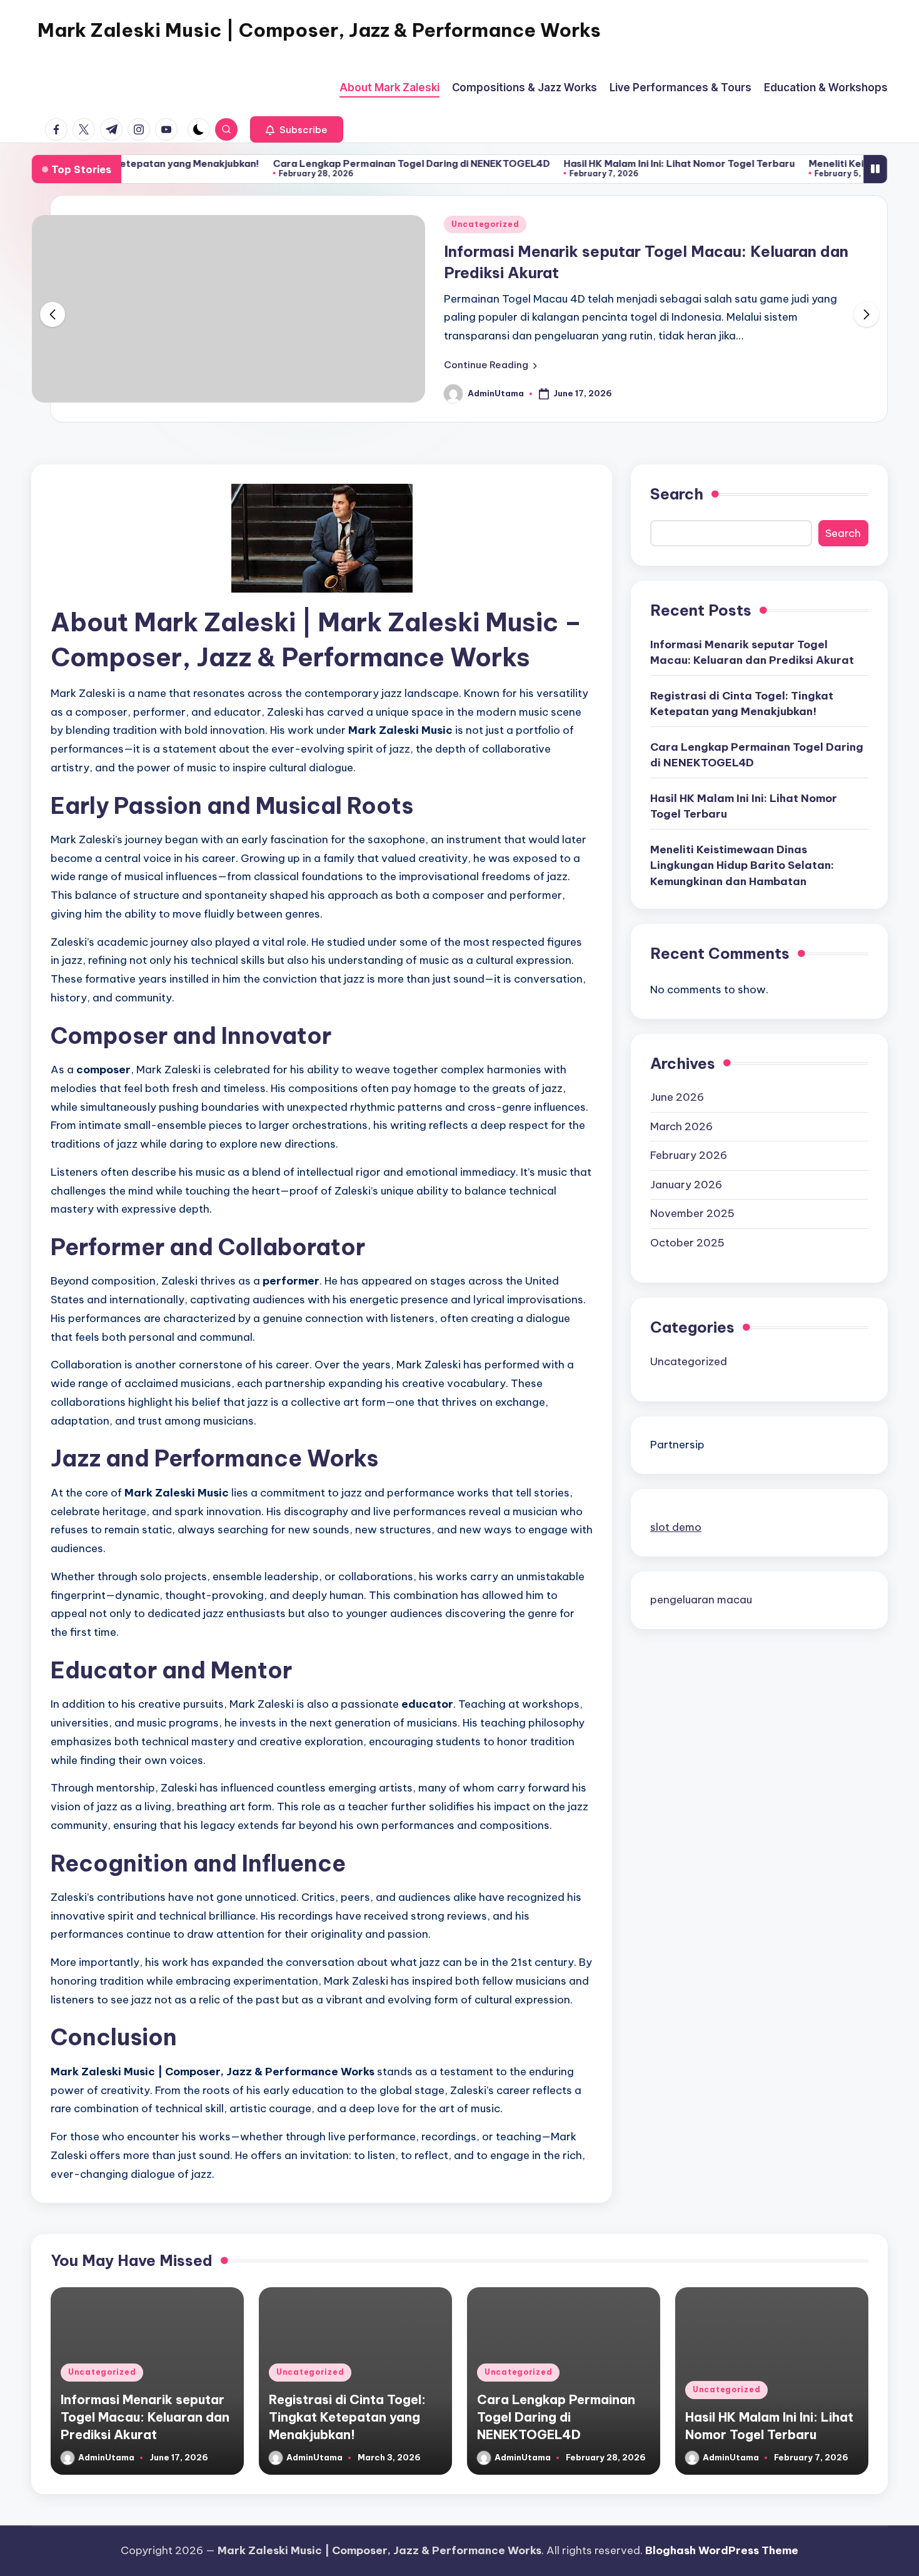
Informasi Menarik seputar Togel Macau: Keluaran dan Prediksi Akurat (752, 653)
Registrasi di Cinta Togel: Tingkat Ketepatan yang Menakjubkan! (742, 704)
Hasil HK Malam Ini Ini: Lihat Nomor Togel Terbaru (616, 163)
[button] (297, 129)
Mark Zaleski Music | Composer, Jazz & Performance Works (319, 30)
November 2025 (692, 1213)
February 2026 (689, 1155)
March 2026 (681, 1126)
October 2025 (687, 1243)
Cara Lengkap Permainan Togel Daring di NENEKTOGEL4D (349, 163)
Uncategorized (485, 224)
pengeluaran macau (701, 1600)
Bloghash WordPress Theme (722, 2550)
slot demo (676, 1527)
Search (677, 494)
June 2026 (677, 1097)
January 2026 (686, 1185)
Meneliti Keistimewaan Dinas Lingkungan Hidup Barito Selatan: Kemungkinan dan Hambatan (742, 865)
